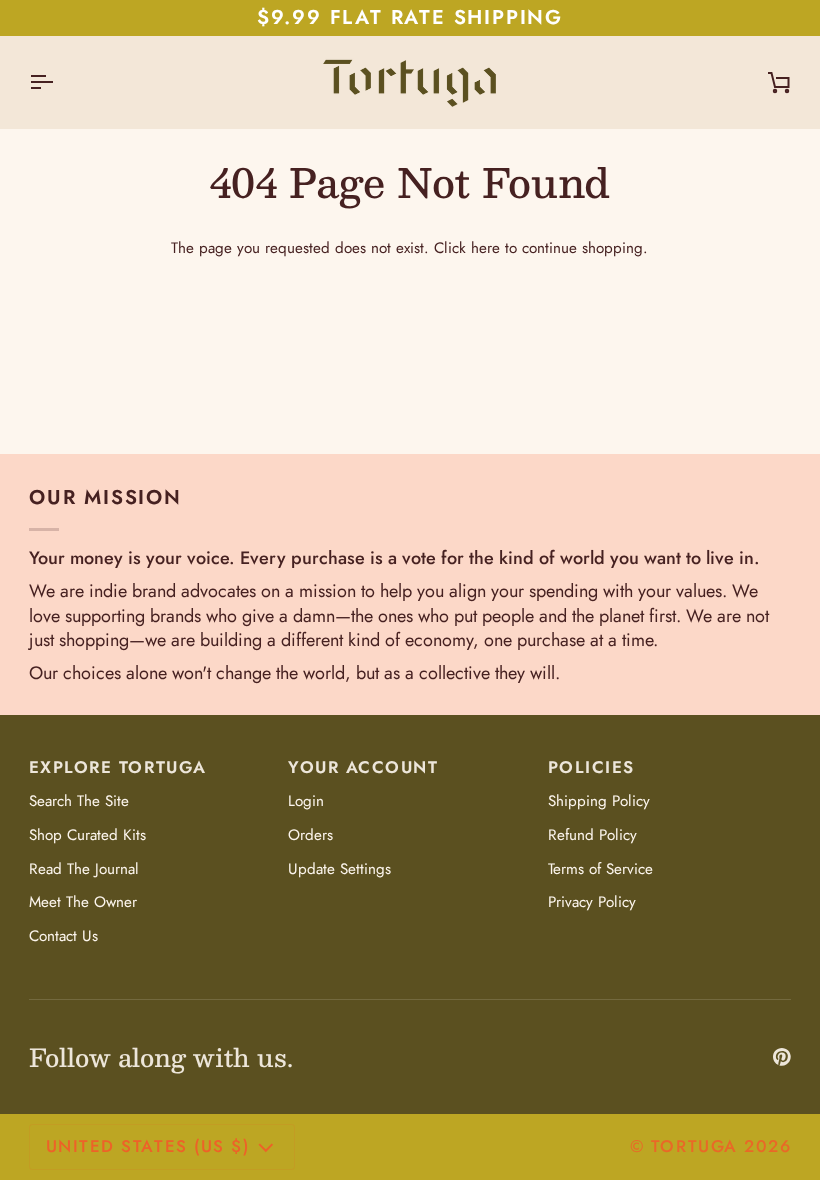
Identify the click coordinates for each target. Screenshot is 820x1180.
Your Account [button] (363, 767)
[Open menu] (59, 82)
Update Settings (339, 869)
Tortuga (694, 1146)
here (485, 248)
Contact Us (63, 936)
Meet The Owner (83, 902)
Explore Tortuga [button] (118, 767)
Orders (310, 835)
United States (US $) (147, 1146)
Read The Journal (84, 869)
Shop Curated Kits (87, 835)
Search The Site (79, 801)
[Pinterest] (782, 1057)
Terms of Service (600, 869)
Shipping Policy (599, 801)
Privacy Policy (592, 902)
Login (306, 801)
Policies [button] (591, 767)
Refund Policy (592, 835)
